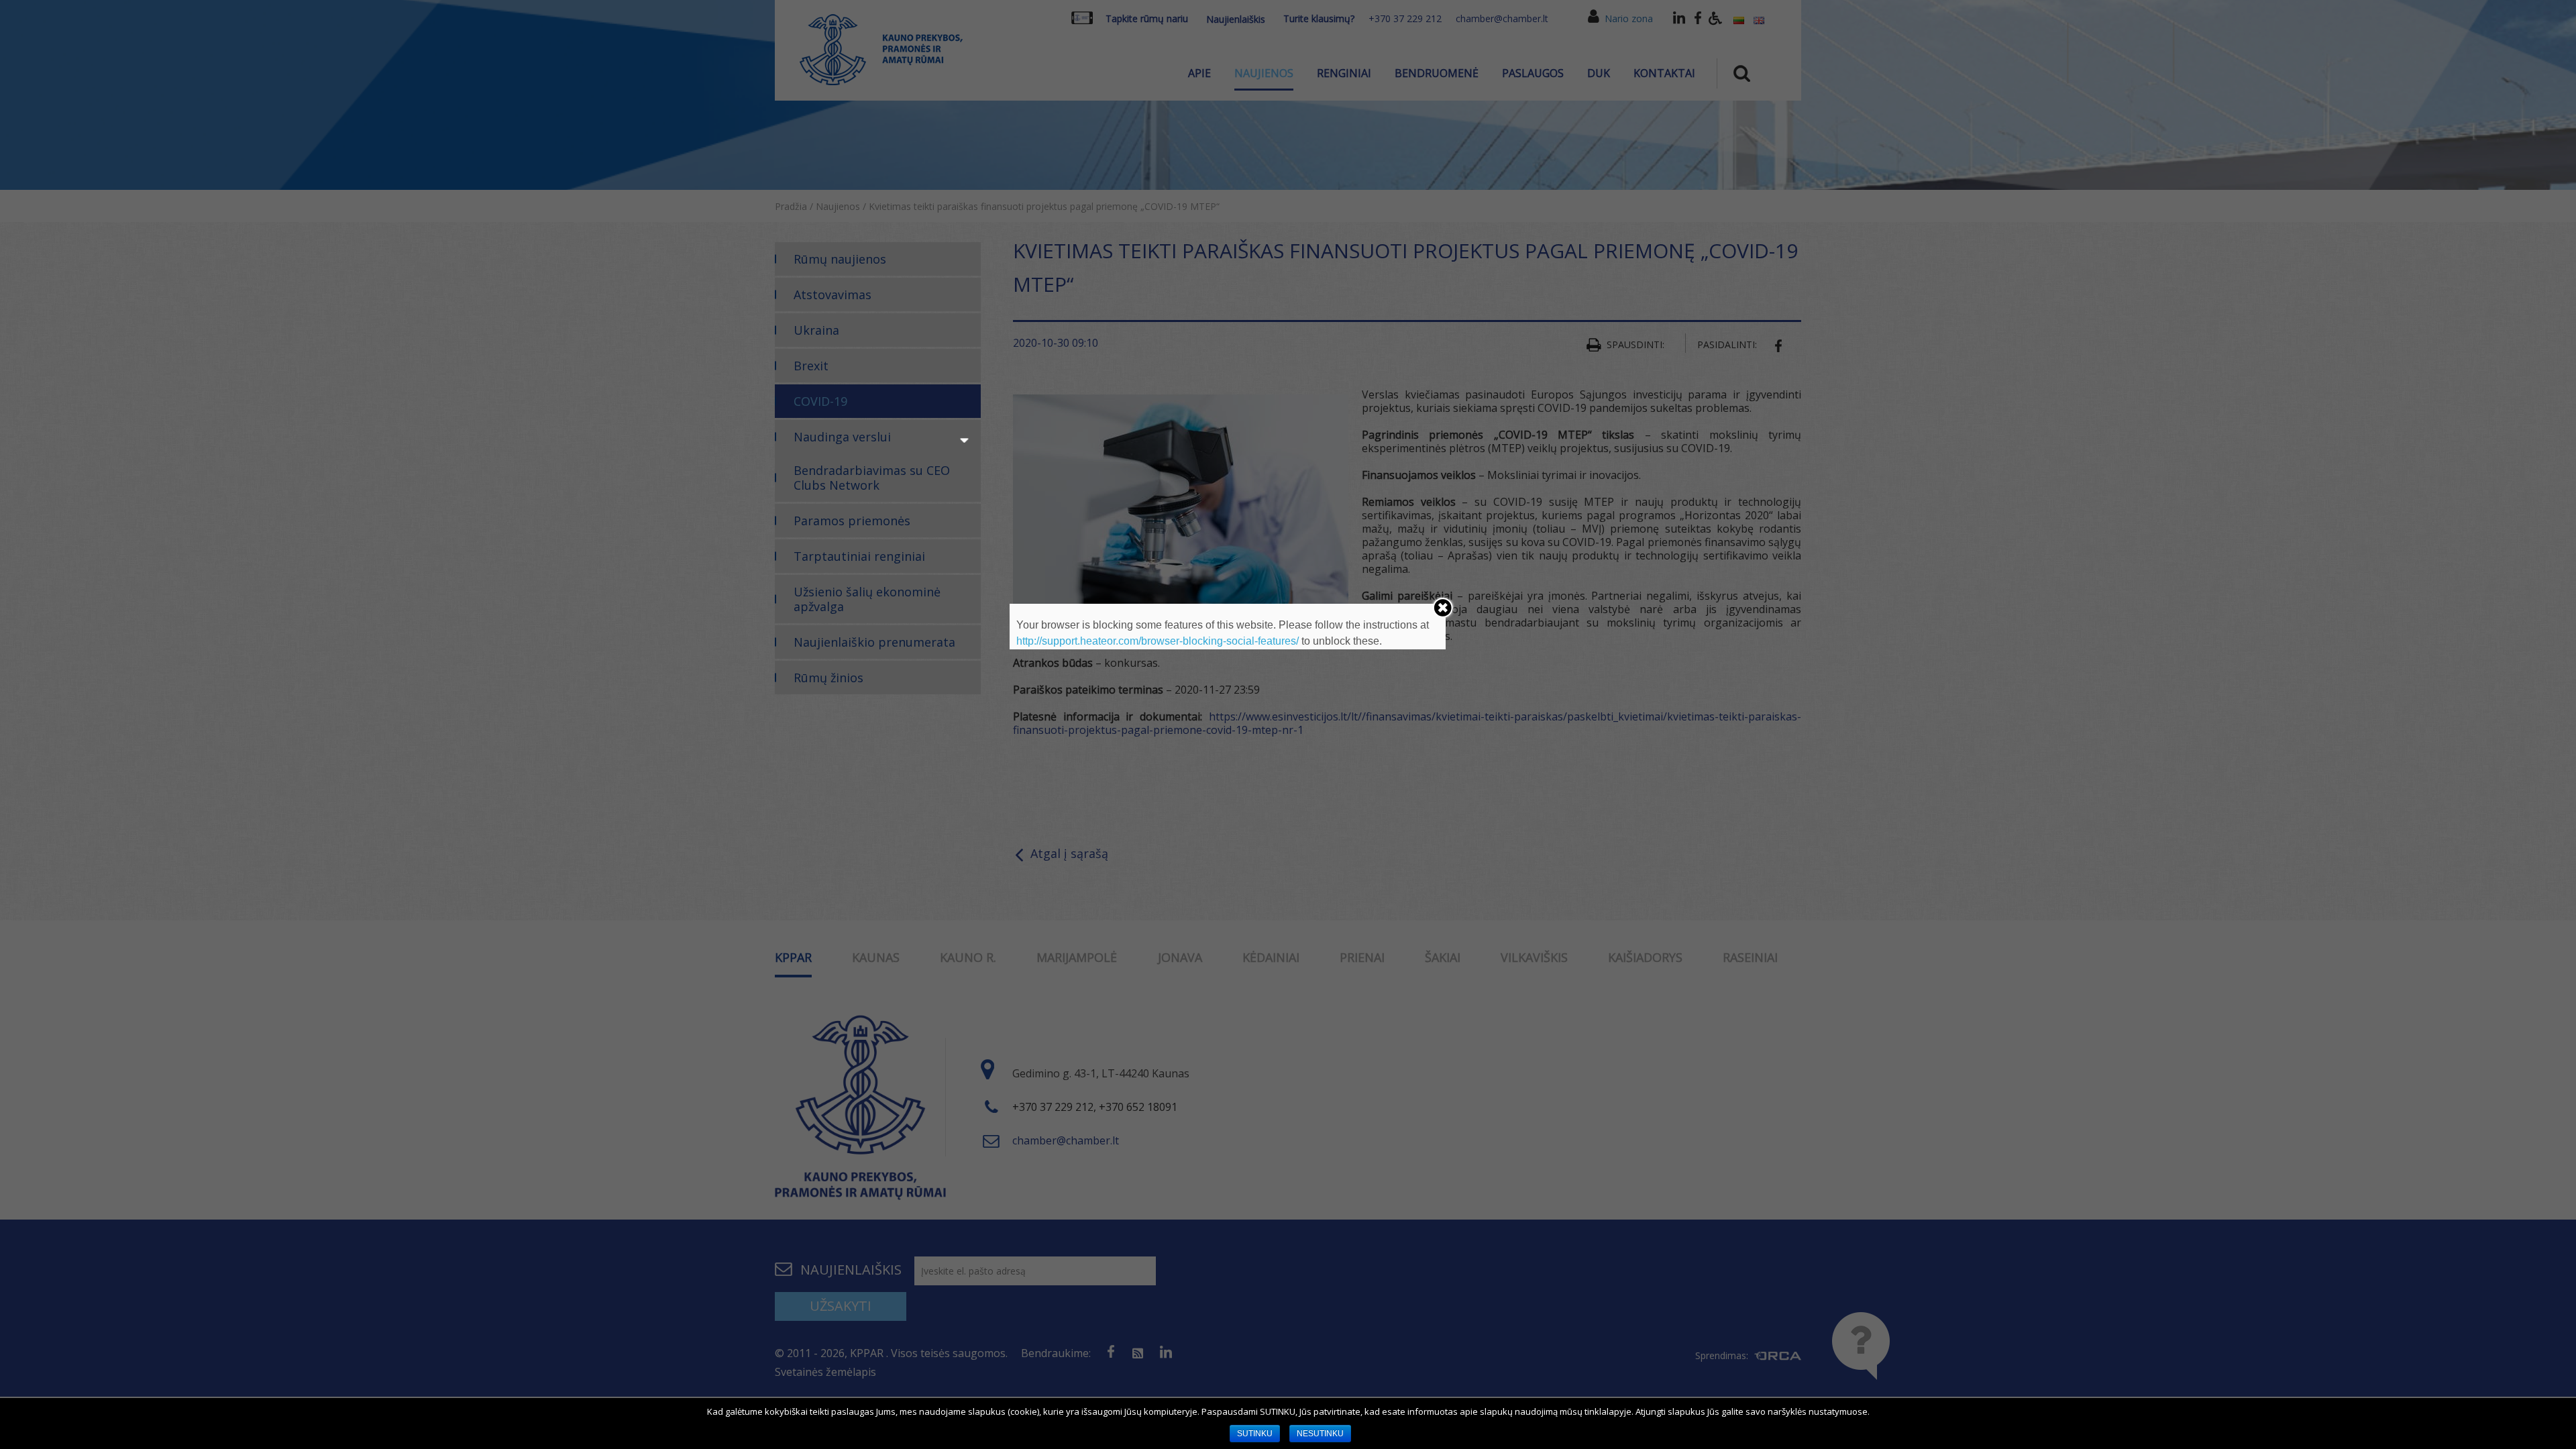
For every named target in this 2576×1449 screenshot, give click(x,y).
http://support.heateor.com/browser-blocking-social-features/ (1158, 641)
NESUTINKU (1320, 1434)
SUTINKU (1255, 1434)
